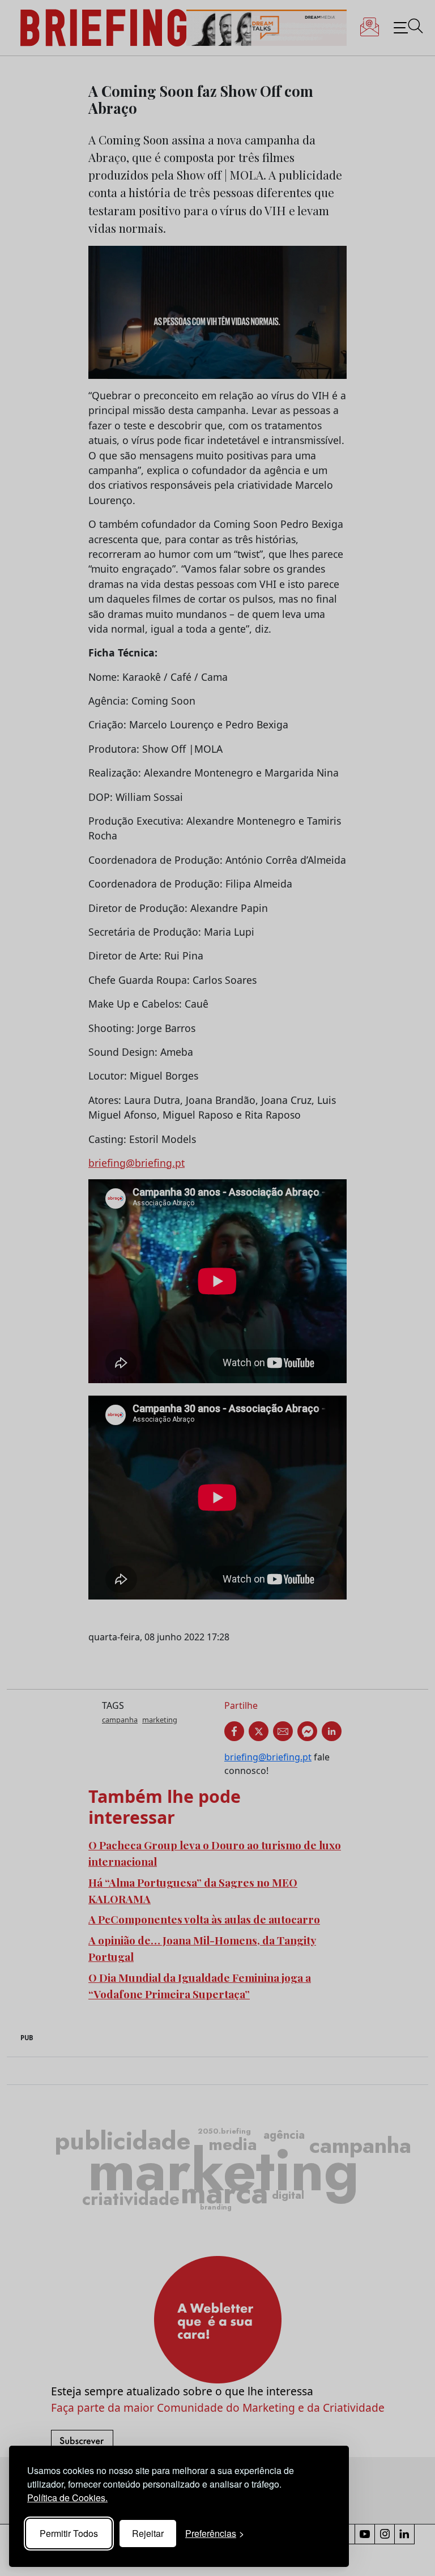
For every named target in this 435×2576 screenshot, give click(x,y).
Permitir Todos (69, 2533)
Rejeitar (148, 2533)
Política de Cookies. (67, 2498)
